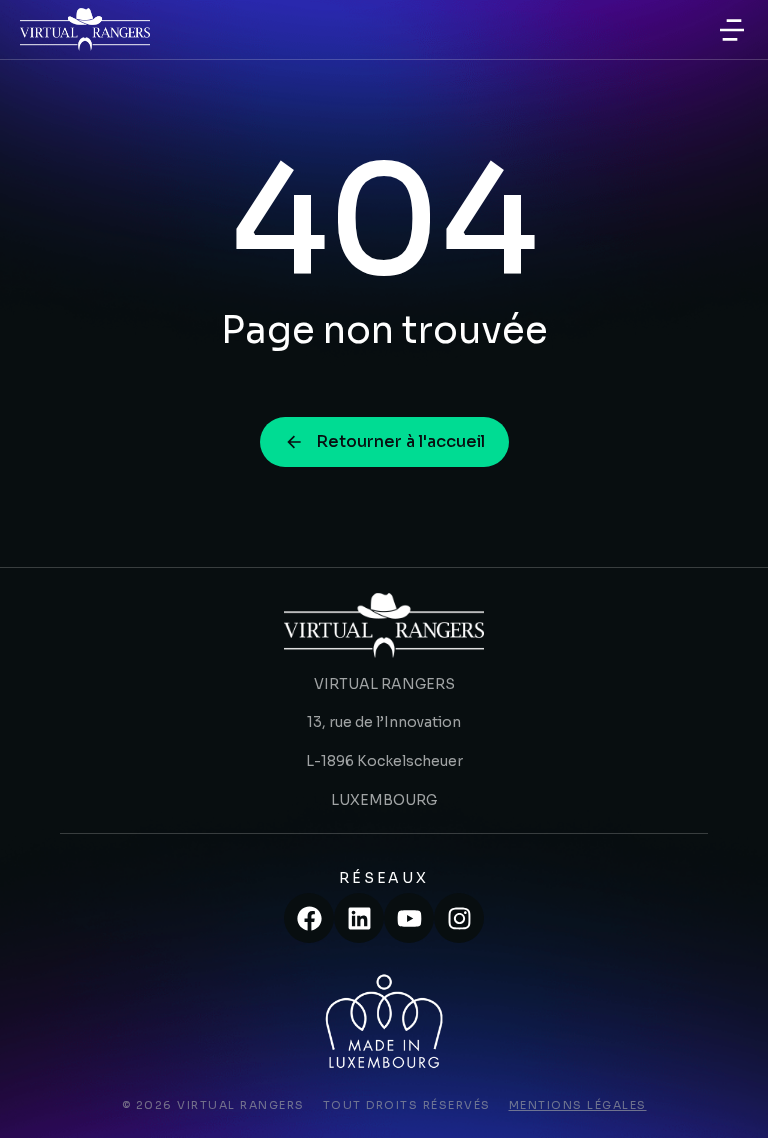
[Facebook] (309, 918)
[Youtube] (409, 918)
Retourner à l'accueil (400, 441)
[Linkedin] (359, 918)
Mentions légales (578, 1105)
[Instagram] (459, 918)
